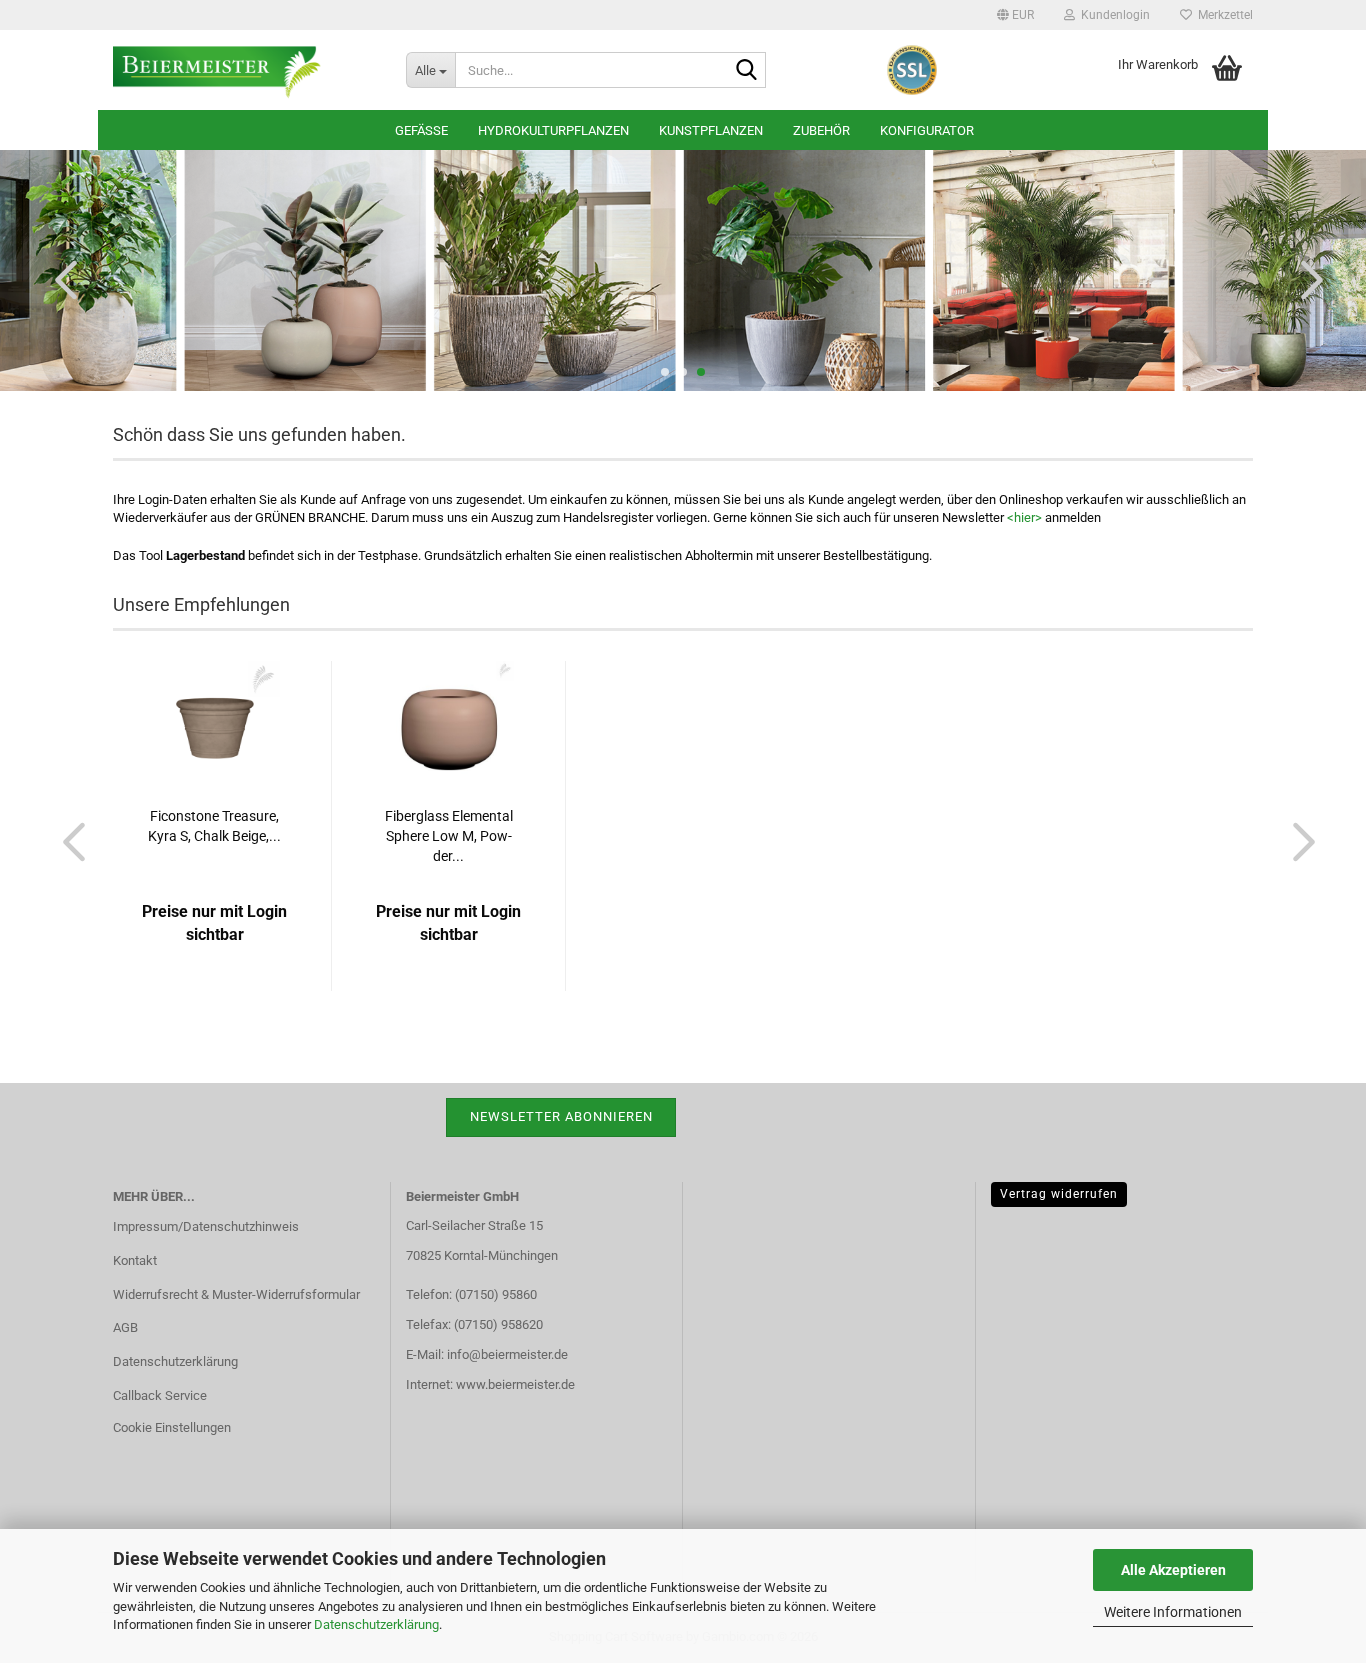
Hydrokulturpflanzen (553, 130)
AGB (125, 1327)
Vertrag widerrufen (1059, 1194)
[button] (1015, 15)
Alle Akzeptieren (1173, 1570)
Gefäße (421, 130)
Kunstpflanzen (711, 130)
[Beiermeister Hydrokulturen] (244, 70)
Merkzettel (1222, 15)
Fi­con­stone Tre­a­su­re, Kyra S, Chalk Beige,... (214, 826)
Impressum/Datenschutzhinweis (206, 1226)
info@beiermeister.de (507, 1354)
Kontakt (135, 1260)
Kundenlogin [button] (1112, 15)
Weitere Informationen (1173, 1612)
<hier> (1024, 517)
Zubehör (821, 130)
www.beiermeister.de (515, 1384)
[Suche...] (747, 71)
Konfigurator (927, 130)
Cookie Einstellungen (172, 1427)
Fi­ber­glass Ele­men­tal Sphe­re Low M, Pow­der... (449, 836)
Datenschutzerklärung (376, 1624)
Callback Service (160, 1395)
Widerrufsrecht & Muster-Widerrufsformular (236, 1294)
